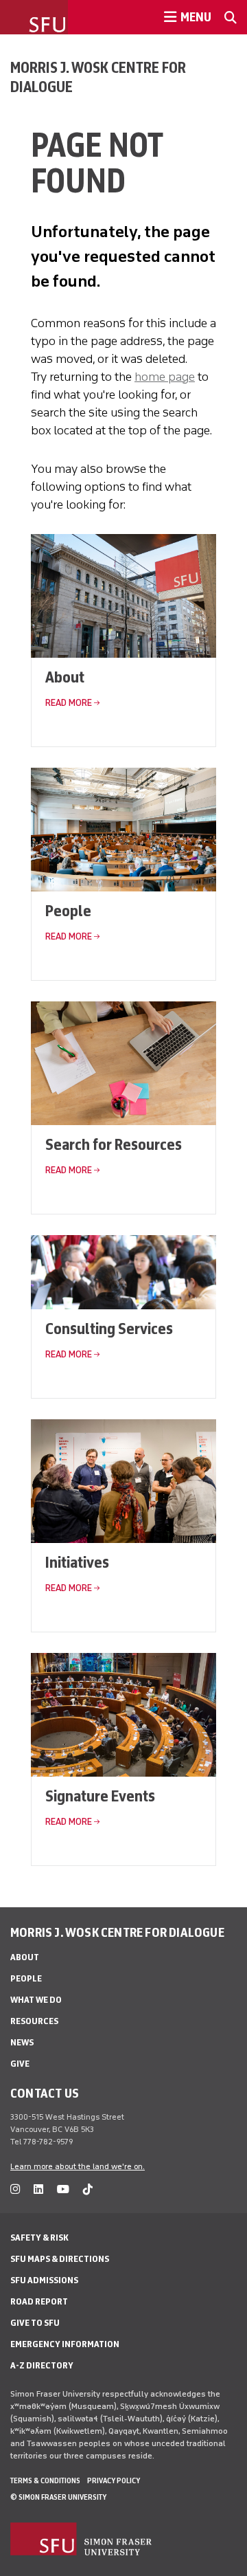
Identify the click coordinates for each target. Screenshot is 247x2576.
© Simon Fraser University (58, 2497)
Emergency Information (65, 2344)
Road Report (39, 2301)
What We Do (36, 2000)
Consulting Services (109, 1328)
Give (20, 2064)
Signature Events (100, 1796)
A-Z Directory (42, 2365)
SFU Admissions (44, 2280)
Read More (69, 703)
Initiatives (77, 1562)
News (22, 2042)
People (68, 910)
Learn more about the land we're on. (78, 2166)
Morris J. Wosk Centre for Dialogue (98, 77)
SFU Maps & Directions (60, 2259)
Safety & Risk (39, 2238)
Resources (34, 2021)
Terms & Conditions (45, 2480)
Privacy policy (114, 2480)
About (65, 677)
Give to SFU (35, 2323)
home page (165, 377)
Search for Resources (114, 1144)
